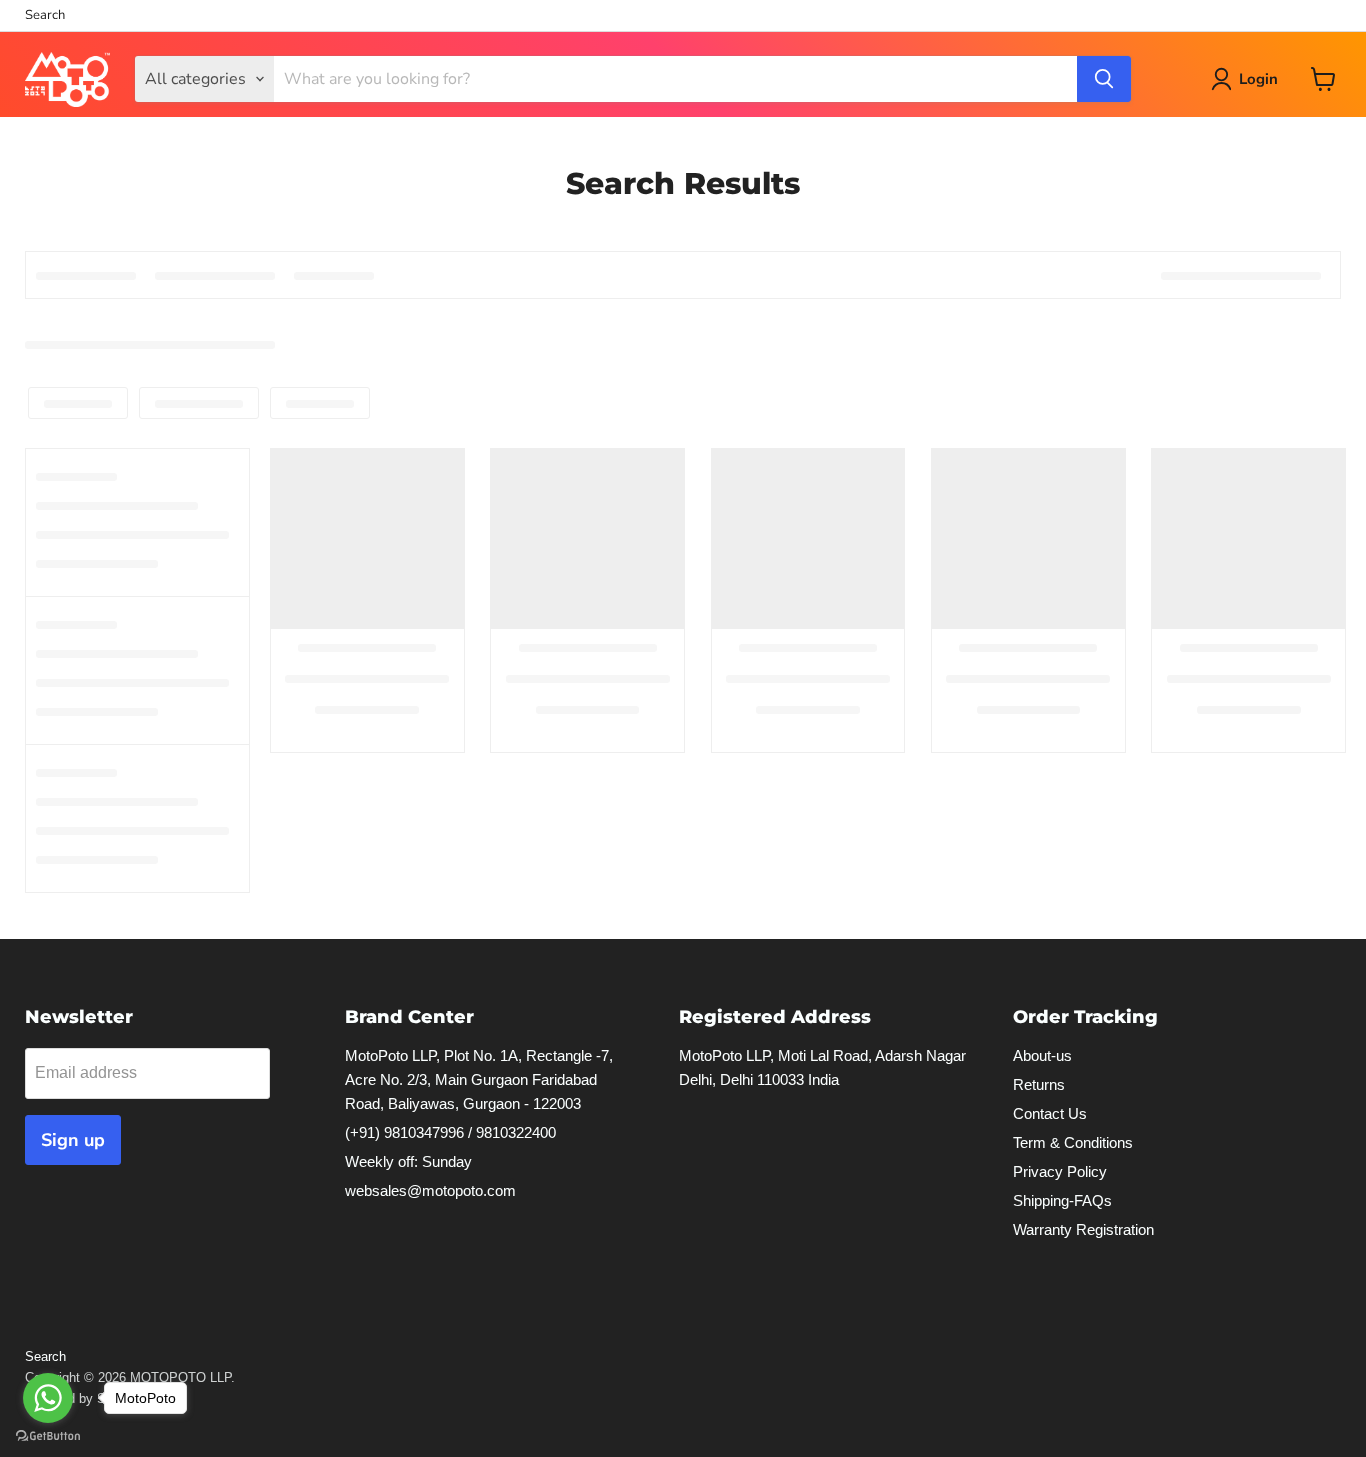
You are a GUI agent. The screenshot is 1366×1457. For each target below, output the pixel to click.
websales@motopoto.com (430, 1190)
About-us (1042, 1055)
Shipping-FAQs (1062, 1200)
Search (45, 15)
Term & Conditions (1073, 1142)
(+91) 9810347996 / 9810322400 (450, 1132)
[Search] (1104, 79)
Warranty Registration (1083, 1229)
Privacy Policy (1060, 1171)
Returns (1039, 1084)
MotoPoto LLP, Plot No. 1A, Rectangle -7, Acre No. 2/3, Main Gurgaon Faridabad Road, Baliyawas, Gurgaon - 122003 (479, 1079)
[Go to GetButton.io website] (48, 1436)
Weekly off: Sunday (408, 1161)
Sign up (73, 1140)
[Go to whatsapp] (48, 1398)
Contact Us (1050, 1113)
